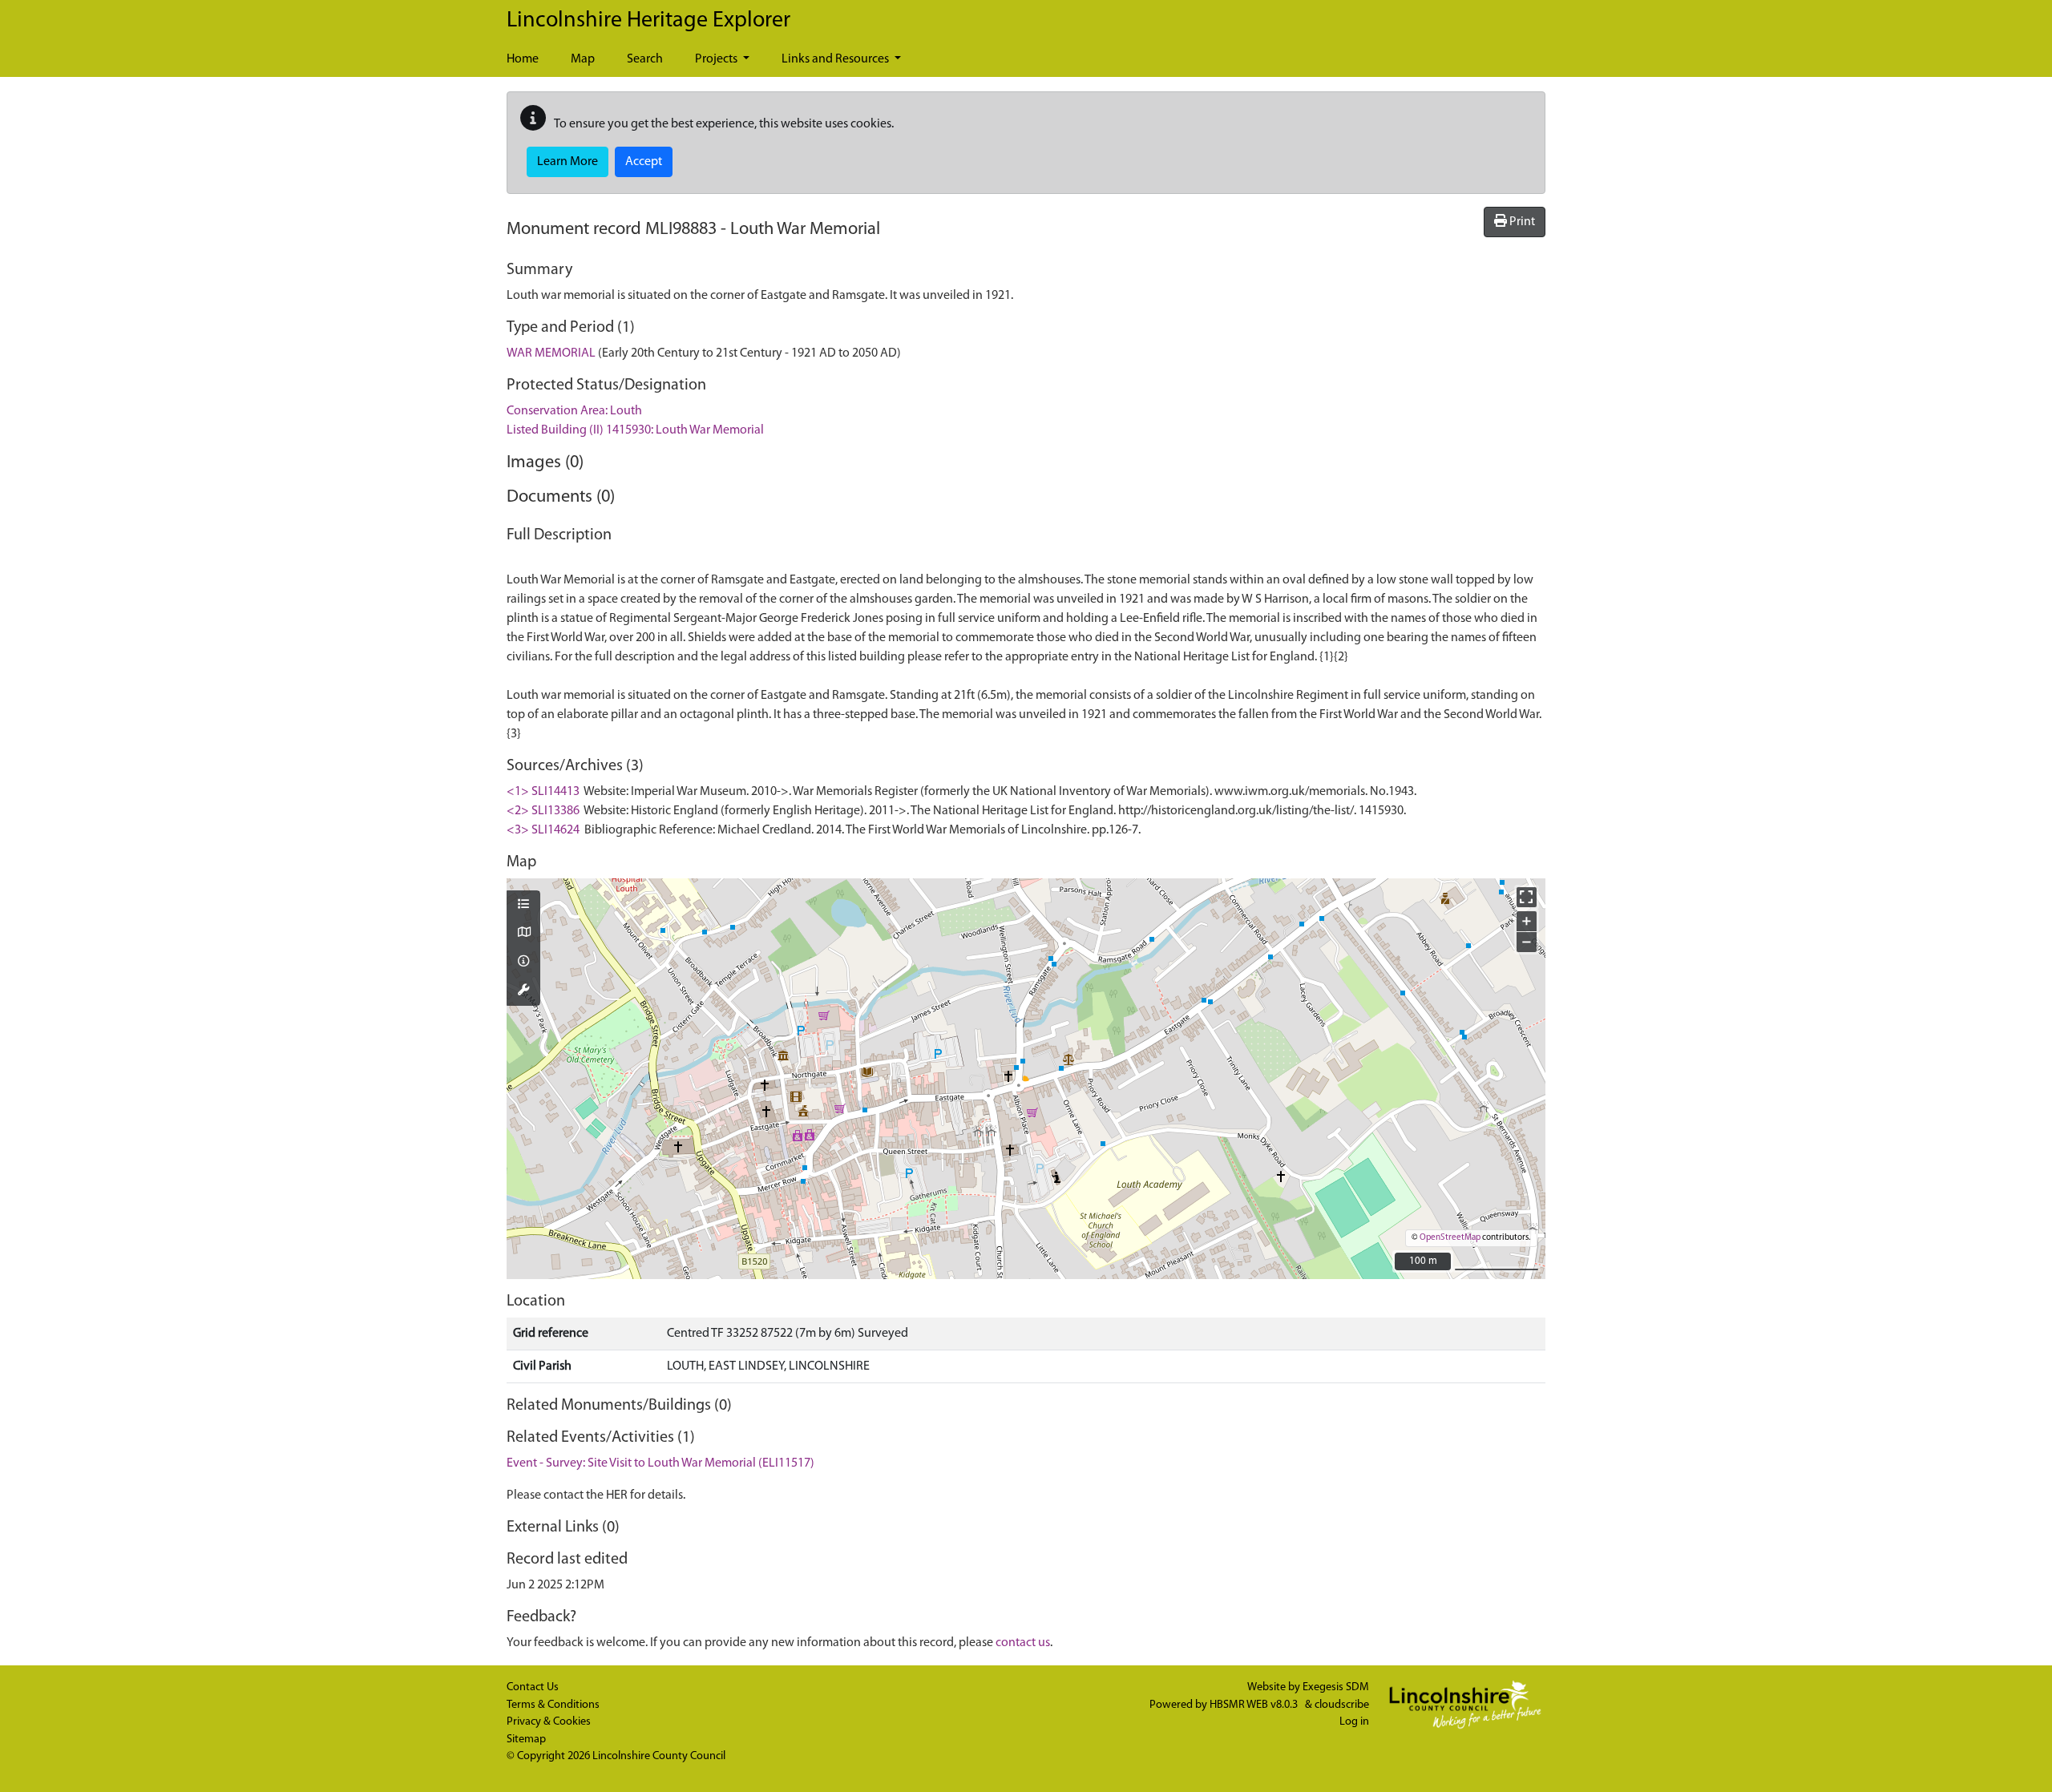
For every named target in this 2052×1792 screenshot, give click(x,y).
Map (583, 59)
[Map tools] (523, 991)
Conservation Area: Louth (574, 411)
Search (645, 59)
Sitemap (526, 1740)
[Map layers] (523, 906)
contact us (1023, 1643)
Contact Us (533, 1687)
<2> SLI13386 (543, 811)
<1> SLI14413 (543, 792)
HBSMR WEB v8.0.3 (1255, 1705)
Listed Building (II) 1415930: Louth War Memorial (635, 430)
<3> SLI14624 (543, 830)
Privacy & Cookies (549, 1722)
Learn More (568, 162)
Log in (1354, 1722)
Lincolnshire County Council (659, 1756)
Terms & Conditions (553, 1705)
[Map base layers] (523, 934)
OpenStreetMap (1450, 1238)
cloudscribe (1342, 1705)
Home (523, 59)
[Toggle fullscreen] (1527, 897)
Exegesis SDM (1336, 1687)
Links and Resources (836, 59)
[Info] (523, 963)
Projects (717, 59)
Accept (644, 162)
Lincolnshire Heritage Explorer (648, 21)
